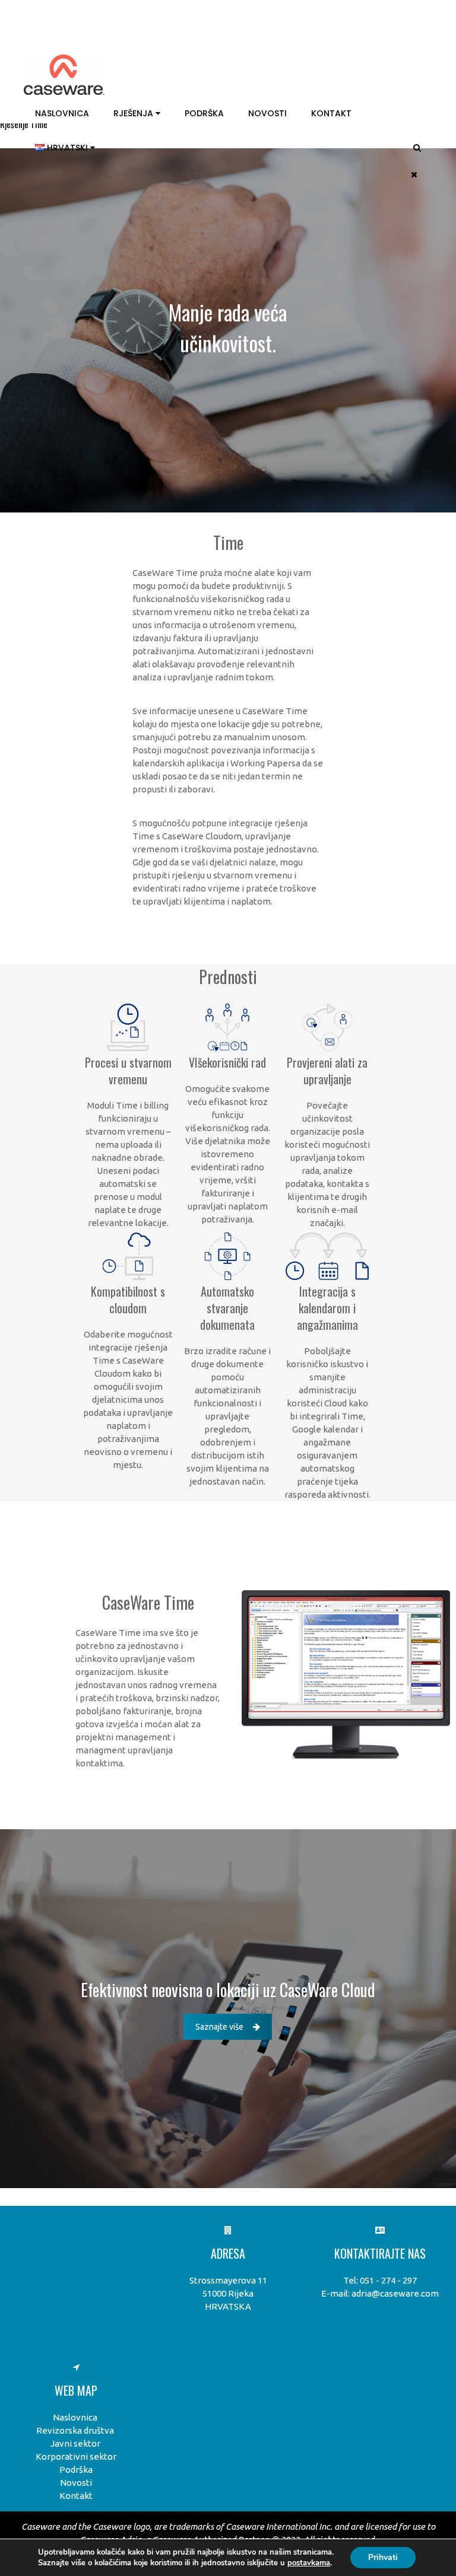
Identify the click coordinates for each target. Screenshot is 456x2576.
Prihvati (383, 2557)
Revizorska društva (75, 2430)
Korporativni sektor (76, 2456)
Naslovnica (62, 113)
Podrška (204, 113)
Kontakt (331, 113)
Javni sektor (75, 2443)
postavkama (309, 2563)
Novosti (267, 113)
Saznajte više (219, 2027)
